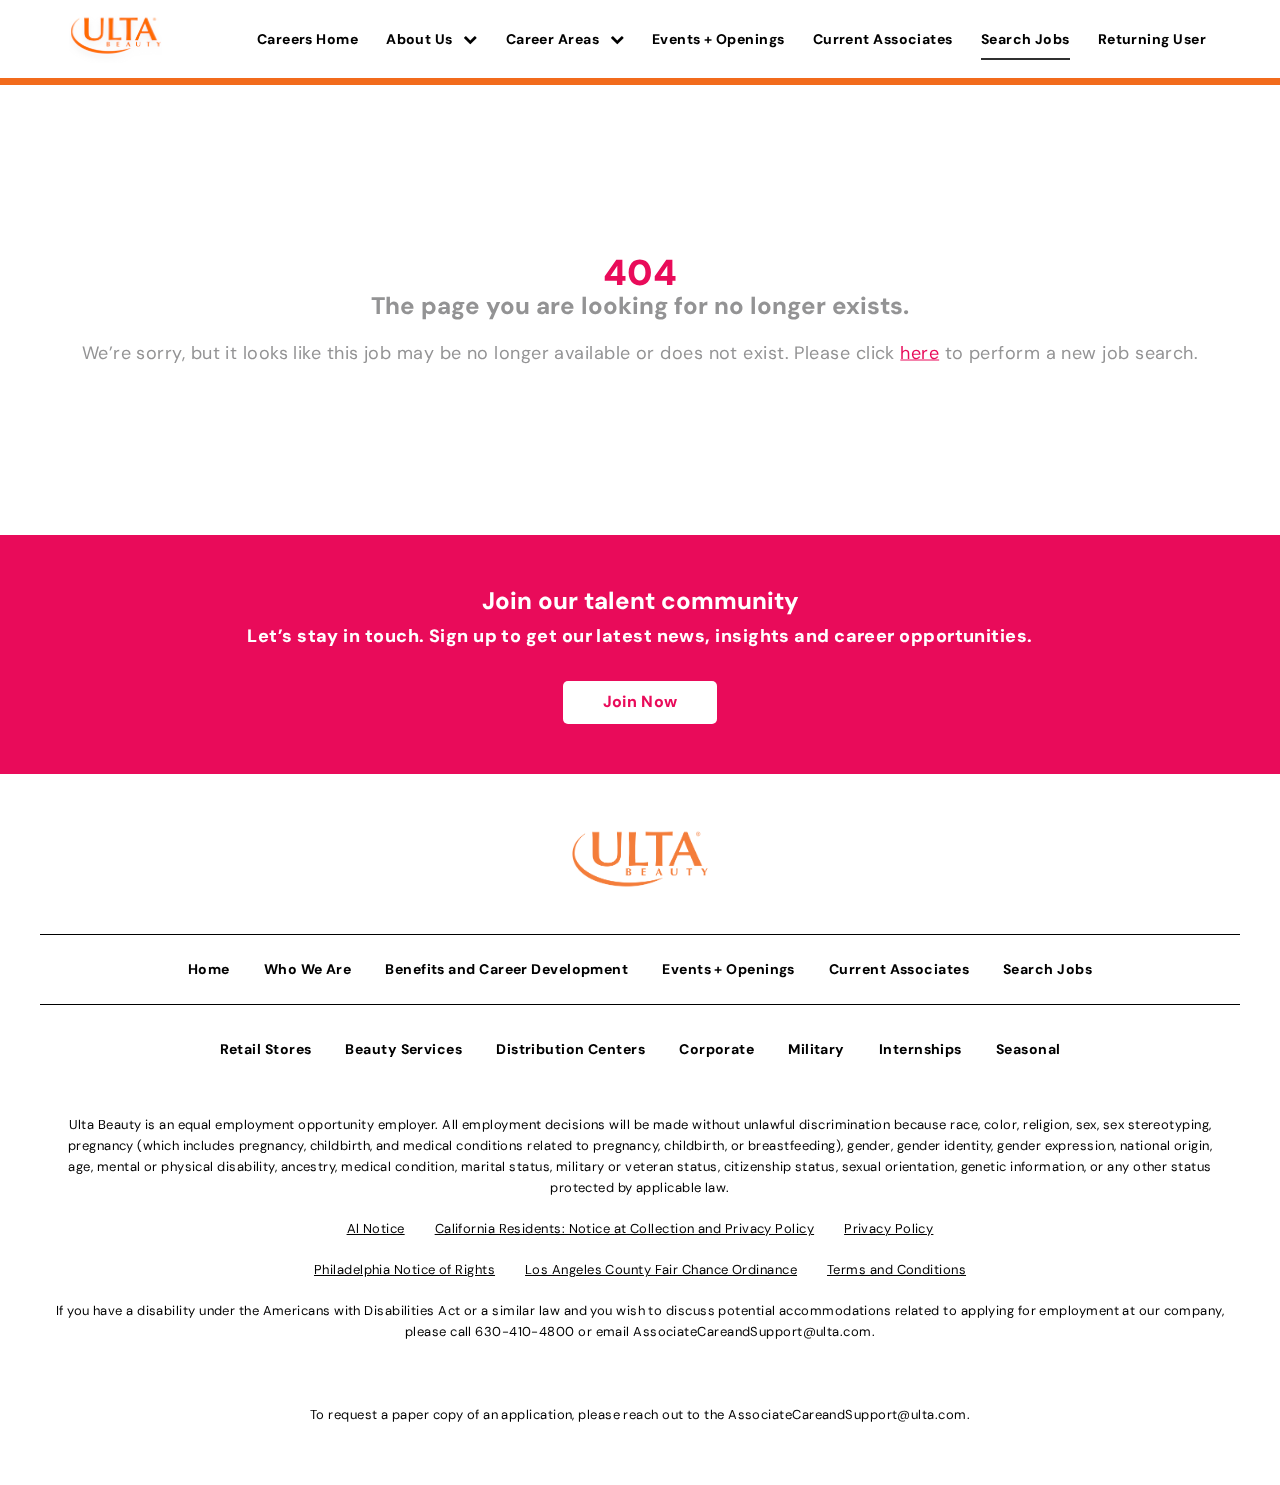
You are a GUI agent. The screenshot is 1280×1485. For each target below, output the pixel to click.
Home (209, 969)
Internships (920, 1049)
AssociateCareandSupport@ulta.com (752, 1331)
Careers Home (307, 39)
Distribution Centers (570, 1049)
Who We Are (308, 969)
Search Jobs (1025, 39)
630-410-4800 (524, 1331)
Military (816, 1049)
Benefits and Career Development (506, 969)
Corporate (716, 1049)
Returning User (1152, 39)
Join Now (640, 701)
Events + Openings (718, 39)
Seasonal (1028, 1049)
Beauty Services (403, 1049)
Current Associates (883, 39)
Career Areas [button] (554, 39)
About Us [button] (421, 39)
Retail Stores (266, 1049)
